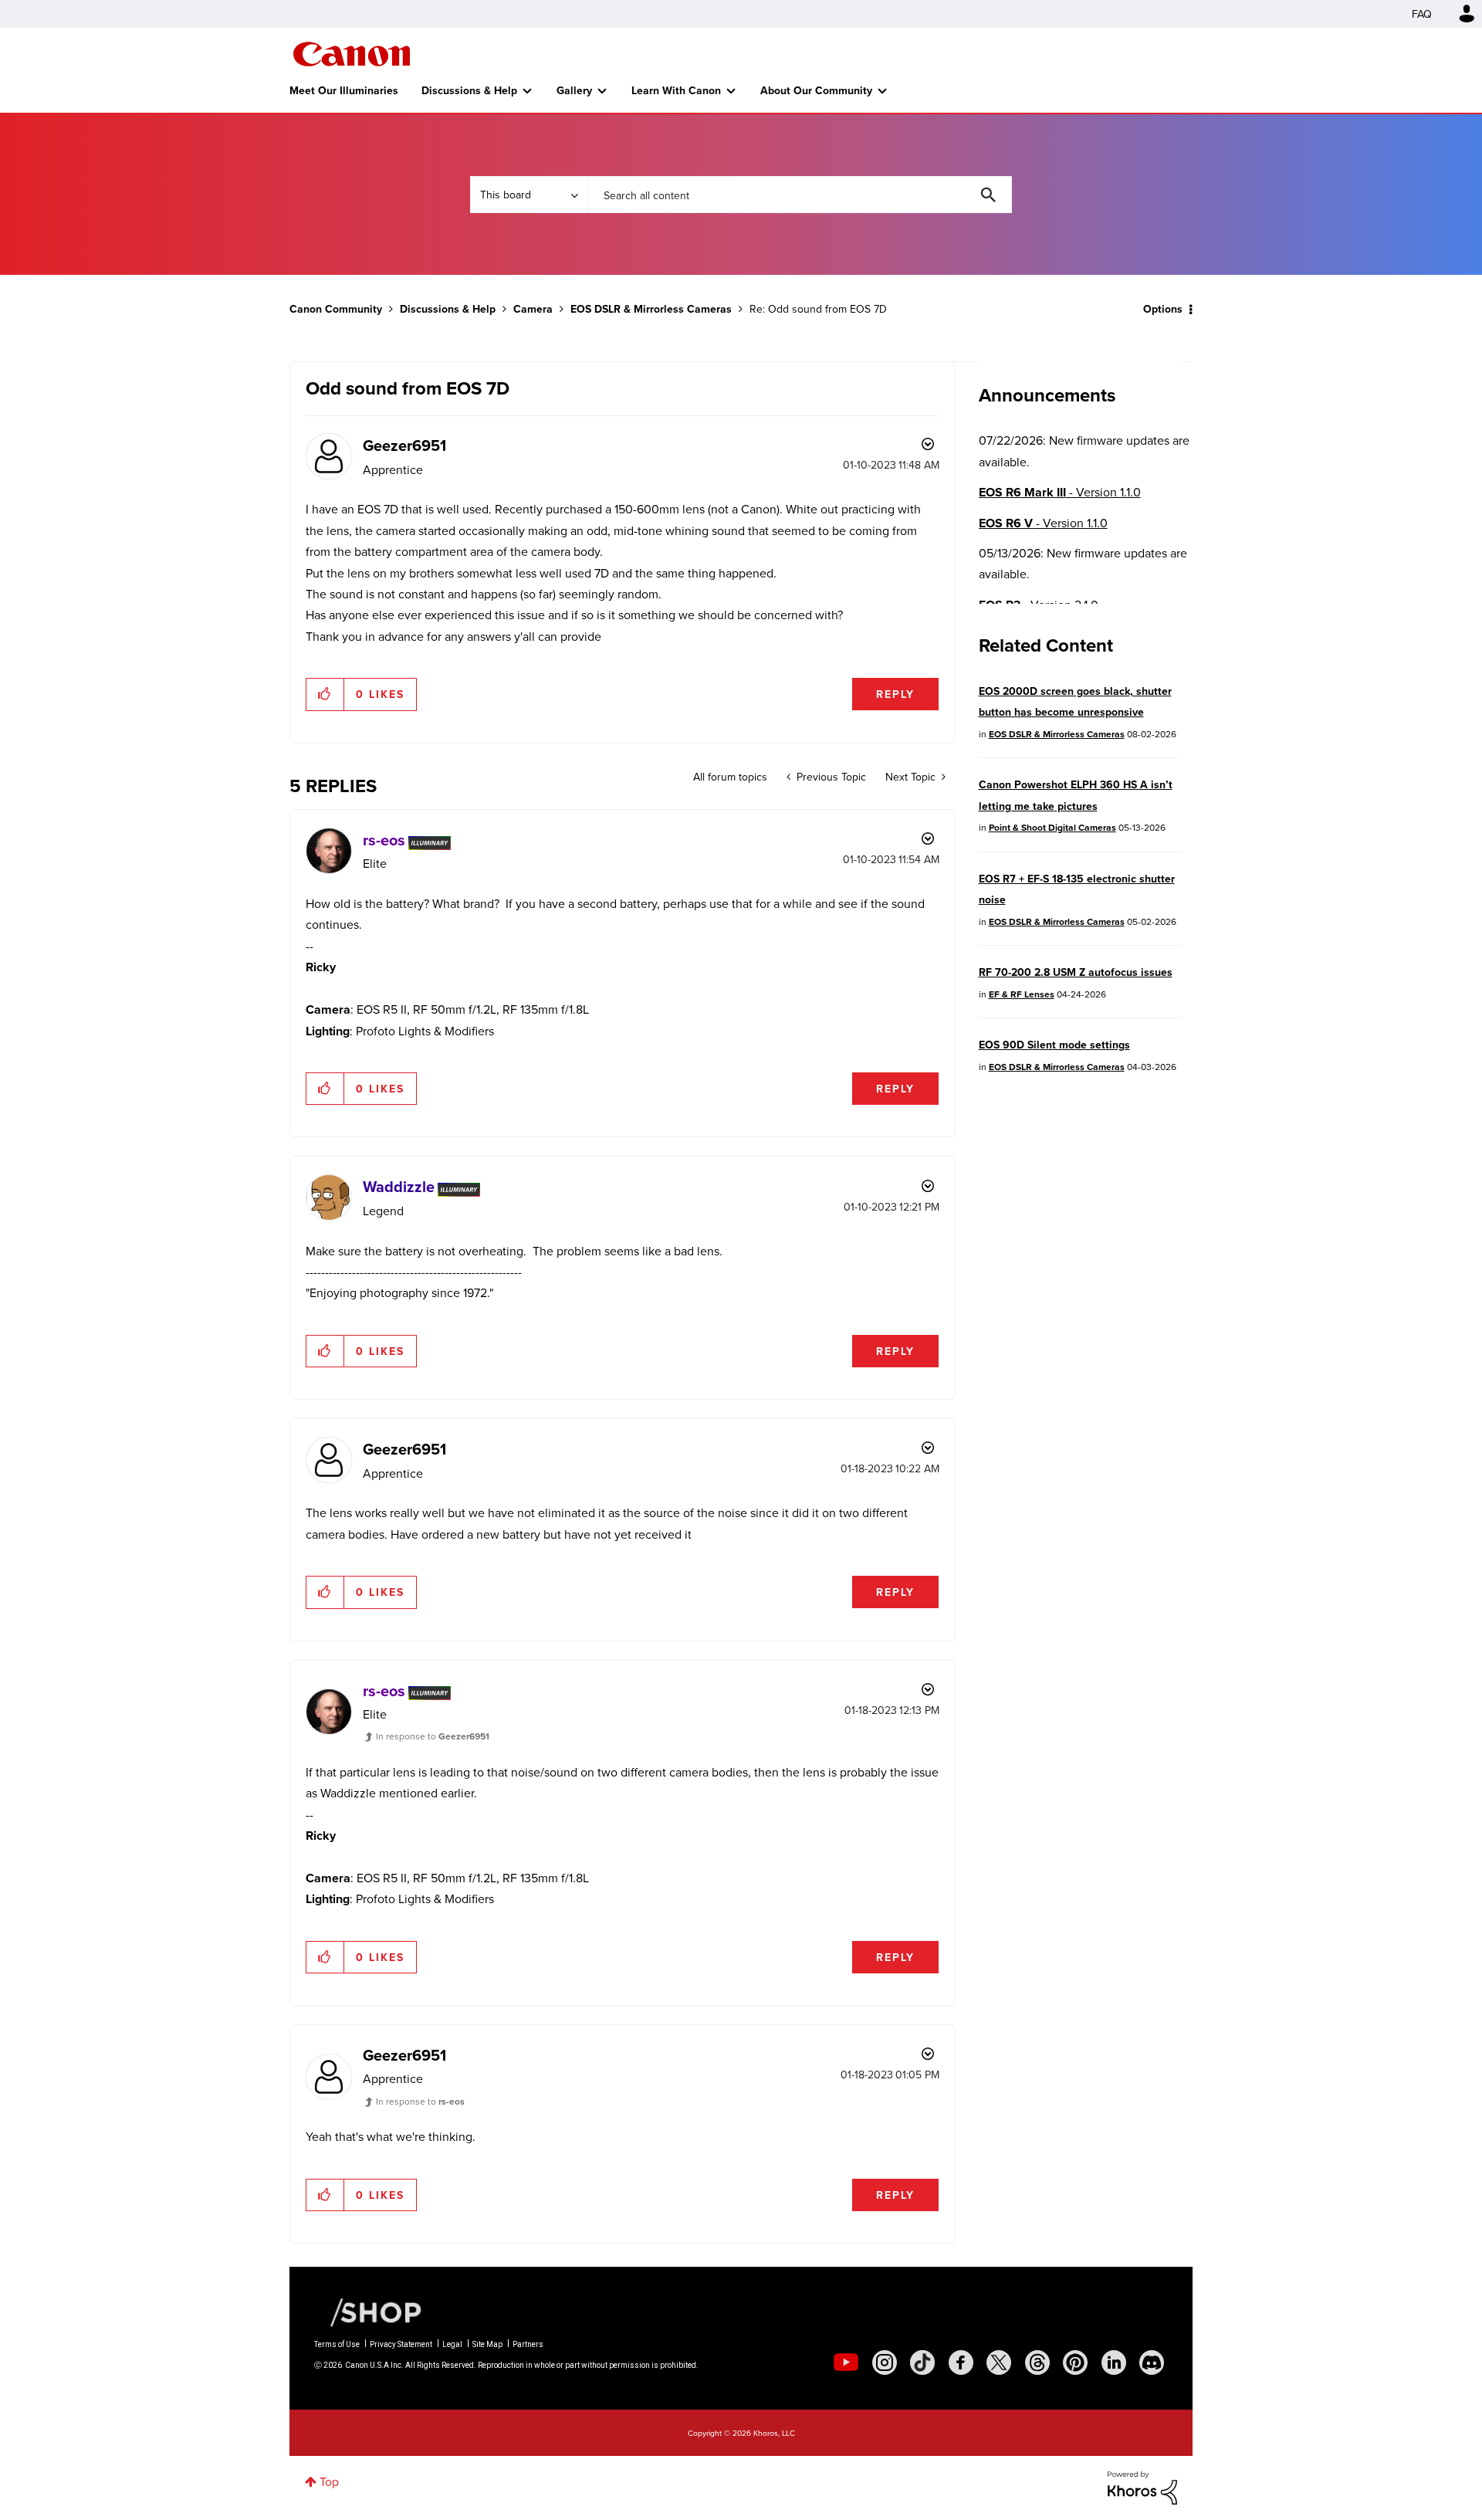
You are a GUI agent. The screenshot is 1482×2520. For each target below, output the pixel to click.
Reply (895, 694)
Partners (528, 2344)
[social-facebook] (961, 2362)
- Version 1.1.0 (1060, 492)
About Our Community (816, 90)
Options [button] (1163, 309)
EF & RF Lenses (1022, 994)
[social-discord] (1152, 2362)
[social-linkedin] (1114, 2362)
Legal (452, 2344)
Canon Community (352, 54)
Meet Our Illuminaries (344, 90)
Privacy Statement (401, 2344)
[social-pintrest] (1075, 2362)
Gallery (574, 90)
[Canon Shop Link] (368, 2311)
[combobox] (800, 195)
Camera (533, 309)
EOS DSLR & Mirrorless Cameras (651, 309)
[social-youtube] (846, 2362)
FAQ (1422, 14)
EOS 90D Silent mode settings (1054, 1045)
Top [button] (329, 2481)
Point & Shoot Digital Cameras (1052, 827)
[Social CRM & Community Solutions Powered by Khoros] (1142, 2486)
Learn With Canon (676, 90)
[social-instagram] (885, 2362)
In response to (433, 1736)
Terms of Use (337, 2344)
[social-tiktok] (922, 2362)
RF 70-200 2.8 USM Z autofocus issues (1076, 972)
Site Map (487, 2344)
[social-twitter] (999, 2362)
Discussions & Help (469, 90)
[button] (325, 694)
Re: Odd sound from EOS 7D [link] (818, 309)
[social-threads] (1037, 2362)
